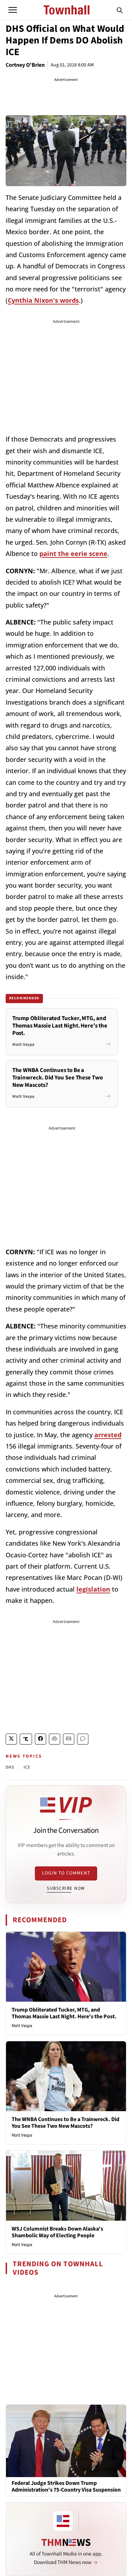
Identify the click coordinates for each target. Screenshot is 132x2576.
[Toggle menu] (13, 10)
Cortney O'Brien (25, 65)
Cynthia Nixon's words (43, 300)
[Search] (120, 10)
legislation (93, 1589)
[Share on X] (11, 1739)
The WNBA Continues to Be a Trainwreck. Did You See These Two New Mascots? (65, 2123)
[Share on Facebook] (40, 1739)
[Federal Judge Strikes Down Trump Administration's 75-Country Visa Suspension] (66, 2441)
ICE (27, 1767)
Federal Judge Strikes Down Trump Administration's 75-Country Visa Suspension (66, 2487)
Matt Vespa (22, 2026)
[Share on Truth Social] (26, 1739)
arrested (108, 1435)
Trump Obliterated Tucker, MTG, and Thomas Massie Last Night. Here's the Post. (64, 2013)
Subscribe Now (66, 1888)
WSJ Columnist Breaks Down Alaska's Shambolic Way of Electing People (57, 2232)
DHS (10, 1767)
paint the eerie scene (73, 553)
